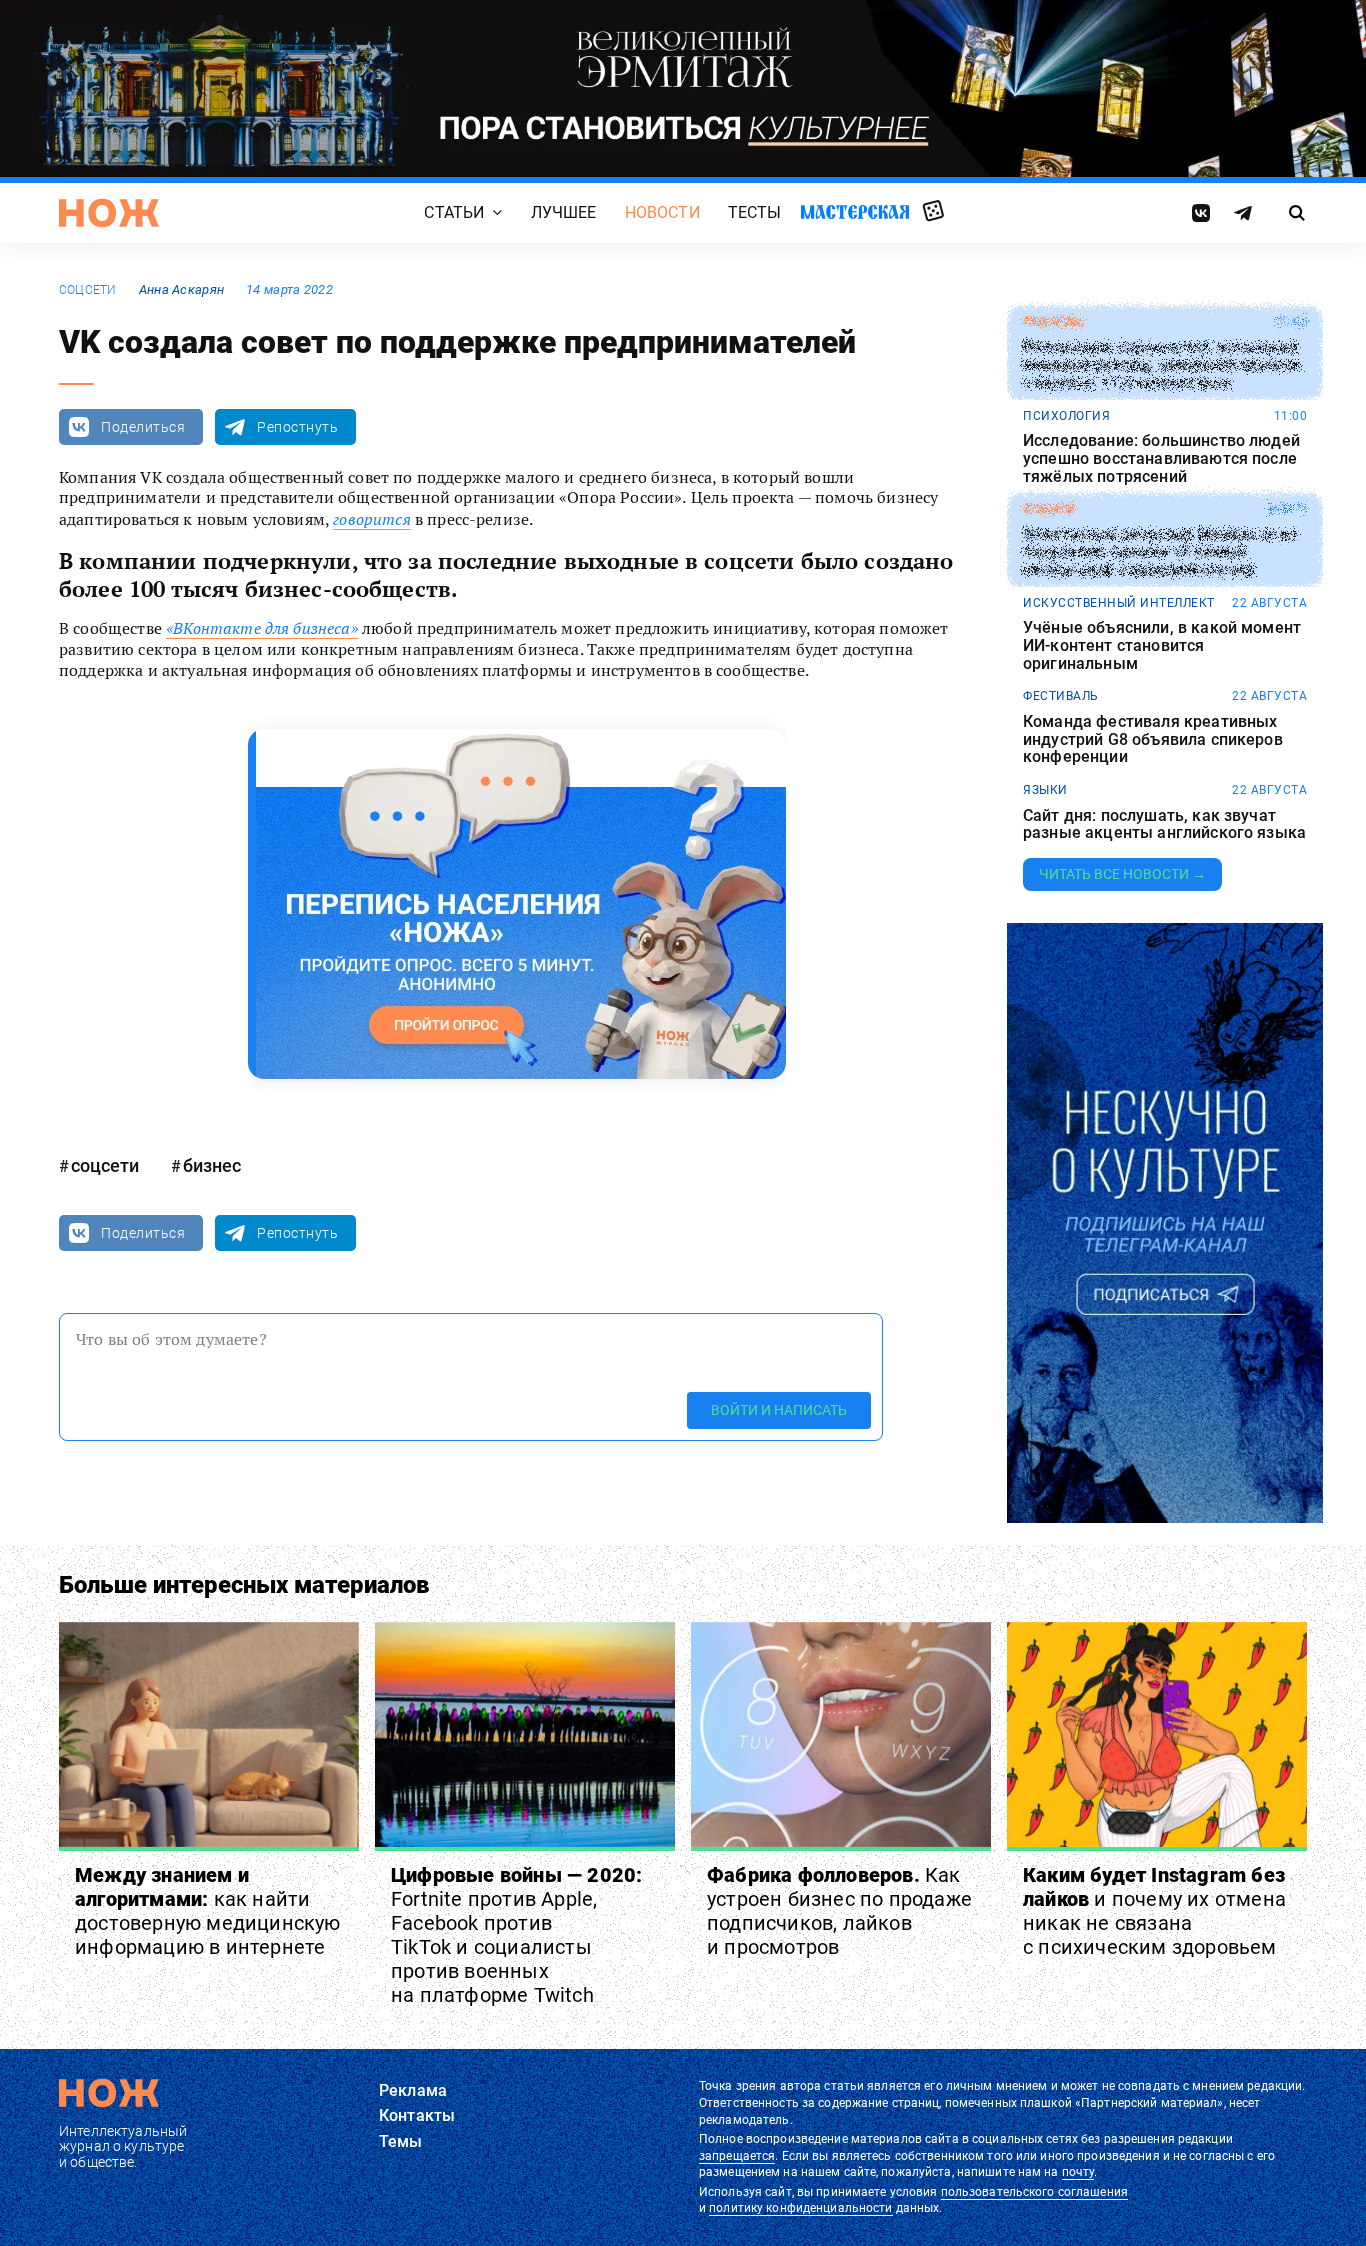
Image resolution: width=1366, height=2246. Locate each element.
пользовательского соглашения (1034, 2192)
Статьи (454, 212)
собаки (1048, 509)
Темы (401, 2141)
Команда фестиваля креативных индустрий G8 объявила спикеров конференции (1153, 739)
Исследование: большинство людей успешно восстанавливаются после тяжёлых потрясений (1161, 458)
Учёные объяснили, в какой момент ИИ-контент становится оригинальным (1162, 645)
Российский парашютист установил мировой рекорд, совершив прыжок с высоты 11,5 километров (1162, 365)
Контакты (417, 2115)
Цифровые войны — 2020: (516, 1935)
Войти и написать (779, 1410)
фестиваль (1061, 696)
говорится (371, 519)
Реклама (413, 2090)
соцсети (88, 290)
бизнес (212, 1165)
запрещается (737, 2156)
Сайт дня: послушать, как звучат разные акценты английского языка (1164, 824)
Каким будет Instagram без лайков (1154, 1911)
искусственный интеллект (1119, 603)
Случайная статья (933, 212)
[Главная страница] (109, 213)
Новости (662, 212)
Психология (1066, 416)
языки (1045, 790)
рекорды (1053, 322)
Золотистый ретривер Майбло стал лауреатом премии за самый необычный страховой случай (1159, 552)
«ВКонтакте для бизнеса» (262, 628)
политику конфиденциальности (800, 2208)
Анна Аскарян (181, 289)
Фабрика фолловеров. (839, 1911)
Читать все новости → (1122, 874)
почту (1078, 2172)
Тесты (755, 212)
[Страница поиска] (1297, 213)
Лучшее (564, 212)
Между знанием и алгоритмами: (208, 1911)
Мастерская (855, 211)
